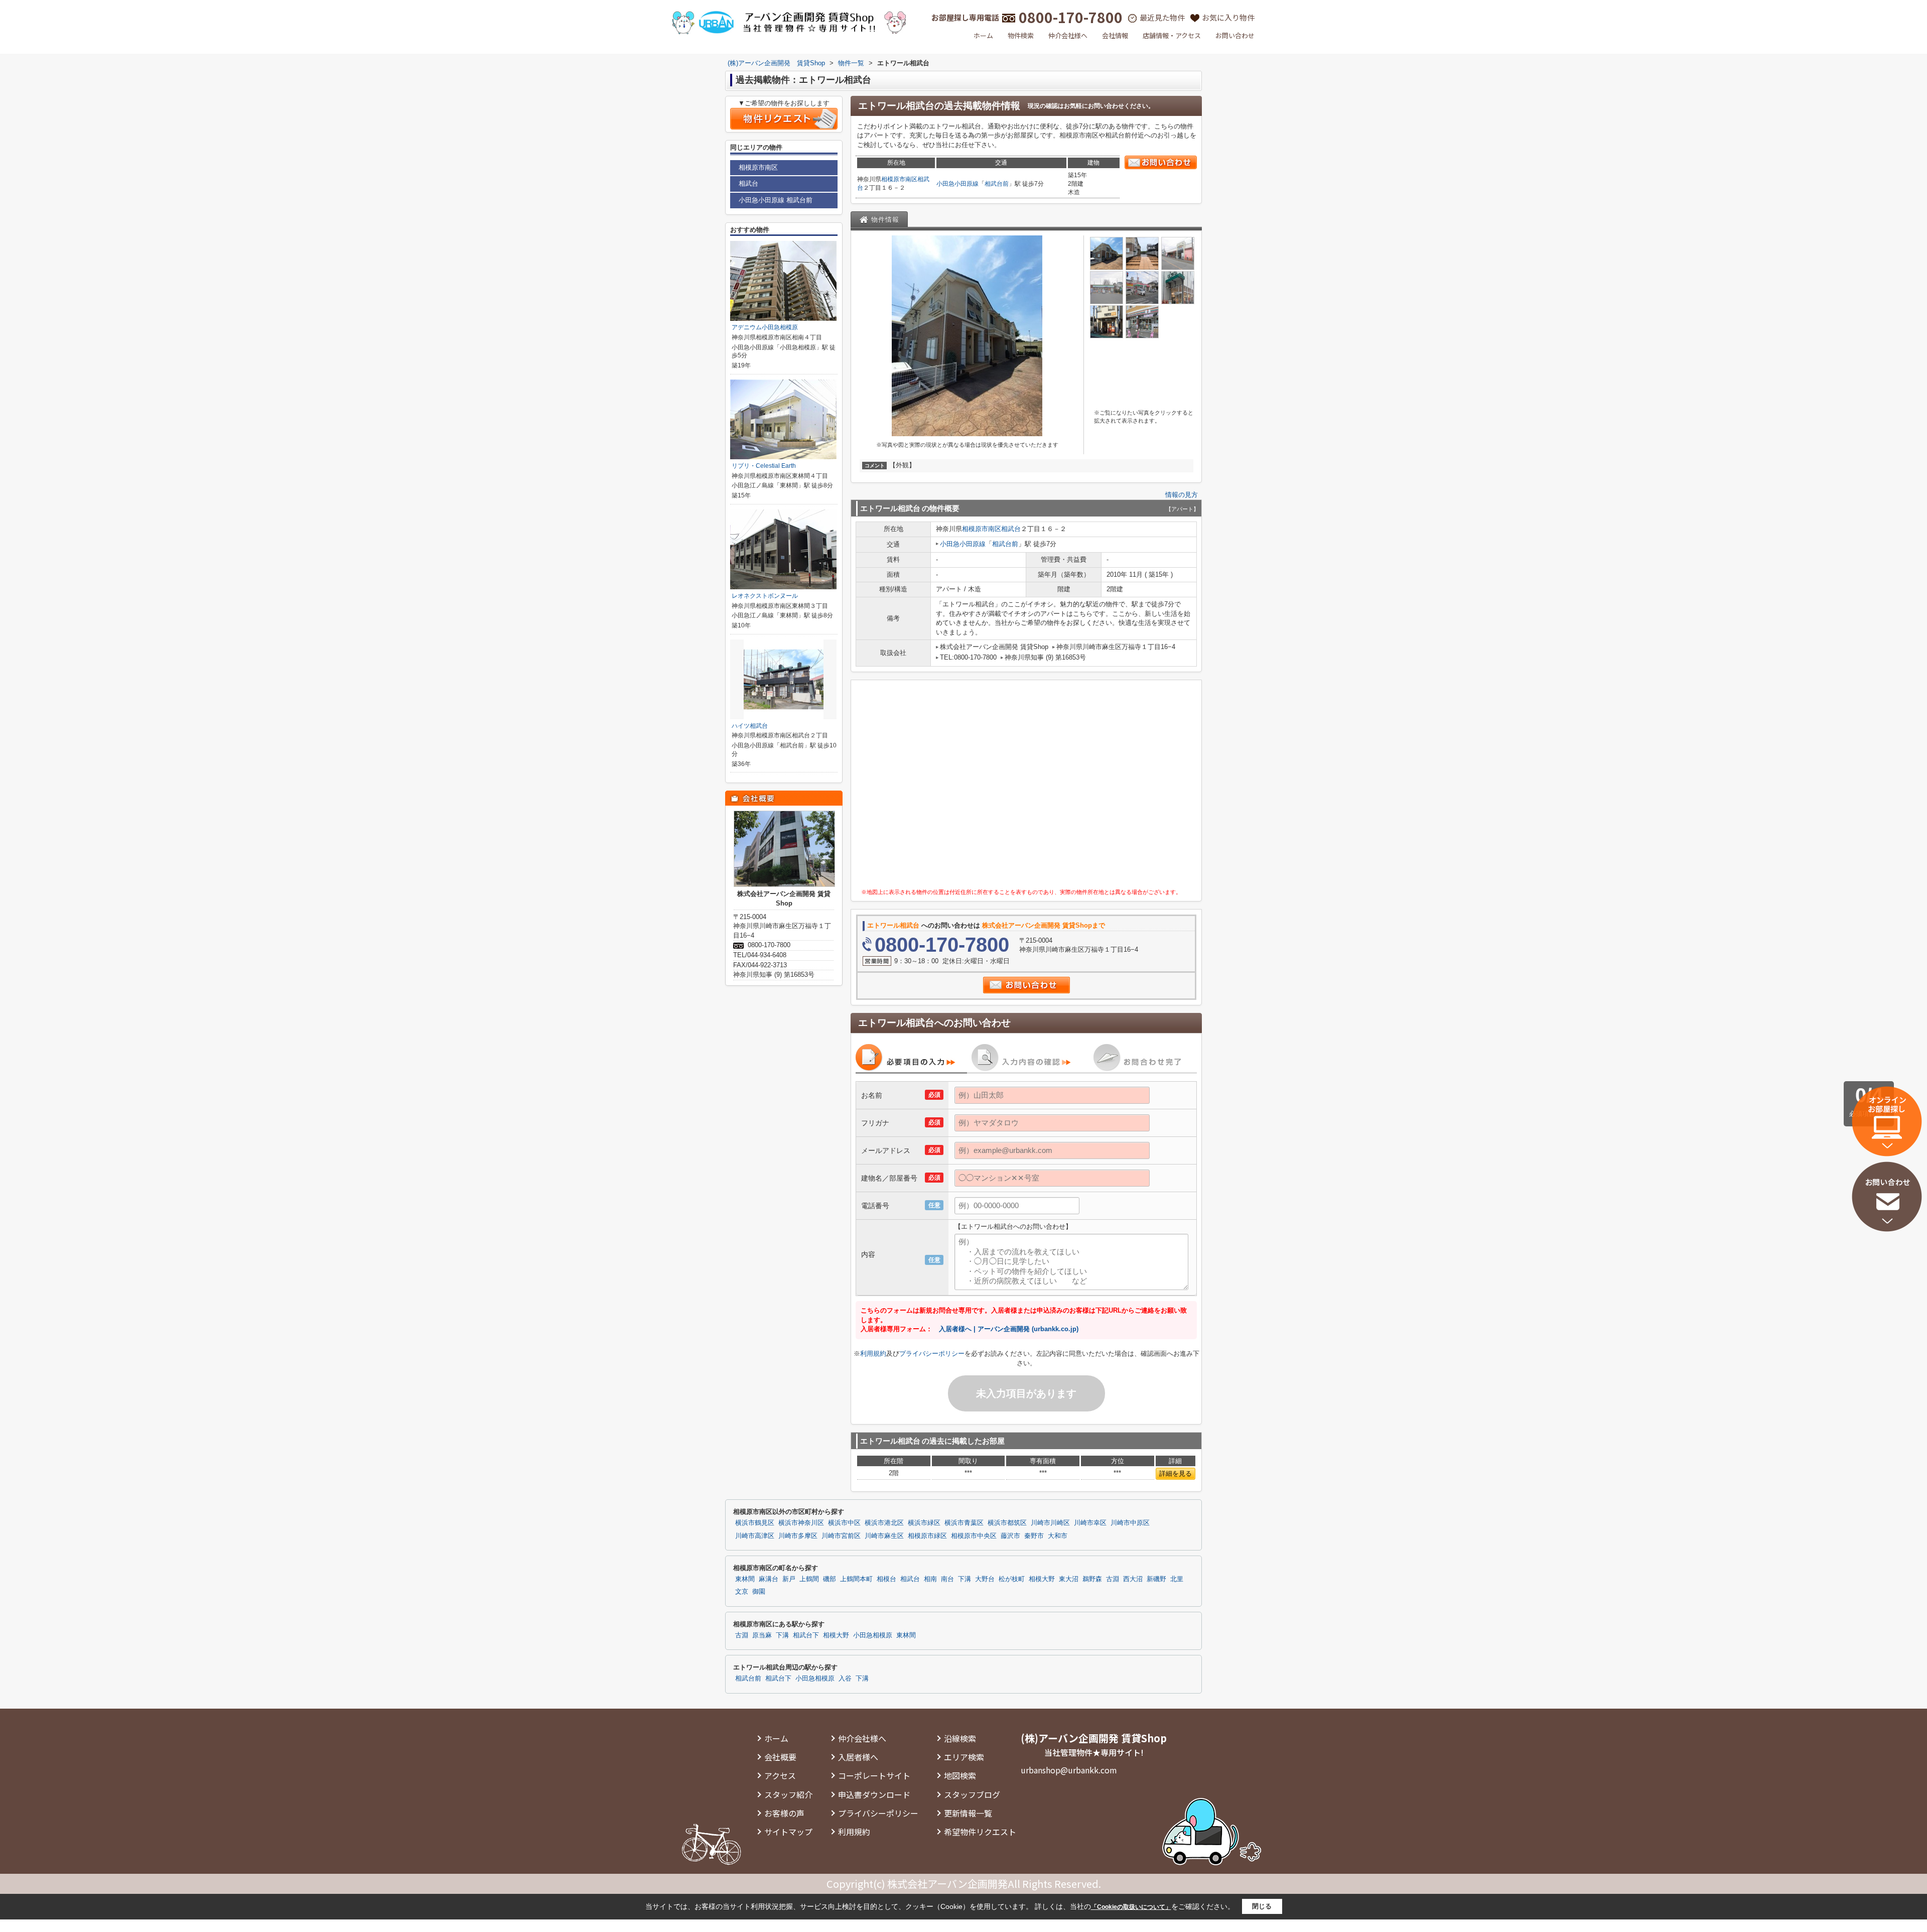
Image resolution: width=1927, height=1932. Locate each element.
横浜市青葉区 (964, 1523)
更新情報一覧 (968, 1813)
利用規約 (873, 1354)
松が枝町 (1012, 1579)
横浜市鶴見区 (755, 1523)
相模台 (886, 1579)
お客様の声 (784, 1813)
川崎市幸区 (1090, 1523)
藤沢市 (1010, 1536)
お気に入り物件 (1228, 17)
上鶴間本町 (856, 1579)
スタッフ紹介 (788, 1794)
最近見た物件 (1162, 17)
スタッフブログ (972, 1794)
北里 (1177, 1579)
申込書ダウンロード (874, 1794)
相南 (930, 1579)
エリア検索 (964, 1757)
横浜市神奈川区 (801, 1523)
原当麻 (762, 1635)
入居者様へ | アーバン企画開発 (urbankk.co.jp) (1009, 1329)
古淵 (1113, 1579)
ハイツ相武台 (750, 726)
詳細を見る (1176, 1473)
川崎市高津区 (755, 1536)
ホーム (983, 35)
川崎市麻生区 (884, 1536)
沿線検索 (960, 1738)
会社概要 (780, 1757)
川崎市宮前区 (841, 1536)
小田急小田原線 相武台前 (776, 200)
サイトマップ (788, 1832)
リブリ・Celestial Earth (764, 466)
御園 (759, 1592)
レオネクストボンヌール (765, 596)
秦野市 (1034, 1536)
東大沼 (1069, 1579)
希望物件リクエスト (980, 1832)
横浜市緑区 (924, 1523)
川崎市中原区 (1130, 1523)
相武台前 (997, 184)
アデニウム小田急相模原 (765, 327)
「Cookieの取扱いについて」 (1131, 1907)
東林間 (745, 1579)
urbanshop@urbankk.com (1069, 1770)
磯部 (830, 1579)
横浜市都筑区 (1007, 1523)
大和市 (1058, 1536)
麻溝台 (769, 1579)
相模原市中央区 (974, 1536)
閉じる (1262, 1906)
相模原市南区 (899, 179)
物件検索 (1021, 35)
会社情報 (1115, 35)
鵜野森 (1092, 1579)
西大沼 (1133, 1579)
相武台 (1011, 529)
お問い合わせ (1235, 35)
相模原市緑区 (927, 1536)
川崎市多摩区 (798, 1536)
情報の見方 (1182, 495)
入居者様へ (858, 1757)
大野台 (985, 1579)
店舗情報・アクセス (1172, 35)
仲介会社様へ (1068, 35)
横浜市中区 (844, 1523)
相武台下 (806, 1635)
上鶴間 (809, 1579)
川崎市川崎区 (1050, 1523)
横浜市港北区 (884, 1523)
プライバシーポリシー (932, 1354)
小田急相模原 (873, 1635)
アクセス (780, 1775)
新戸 (789, 1579)
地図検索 (960, 1775)
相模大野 (1042, 1579)
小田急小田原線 (957, 184)
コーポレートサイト (874, 1775)
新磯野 (1156, 1579)
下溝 (965, 1579)
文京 (742, 1592)
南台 (947, 1579)
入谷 (845, 1679)
